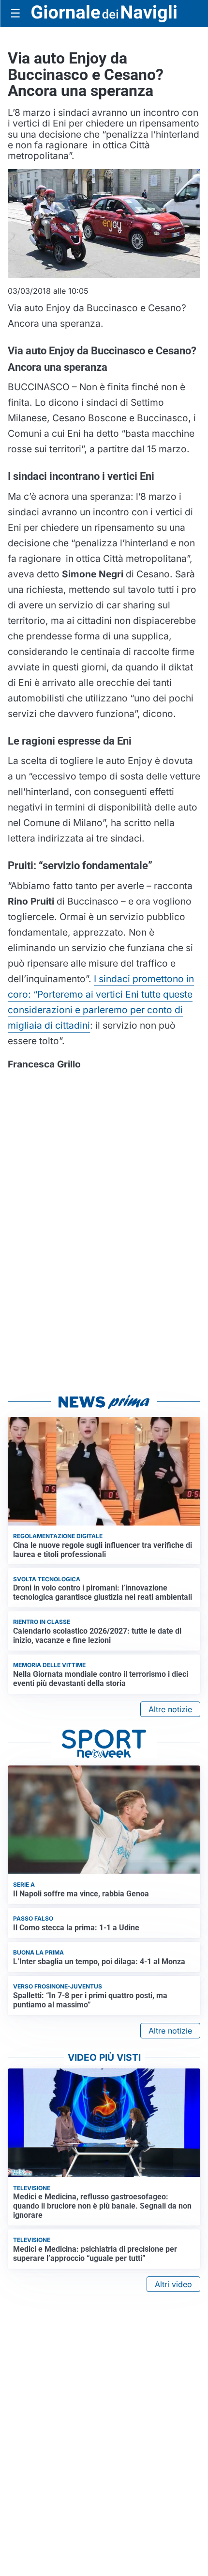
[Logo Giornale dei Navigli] (104, 14)
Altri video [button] (173, 2284)
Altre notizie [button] (170, 1709)
